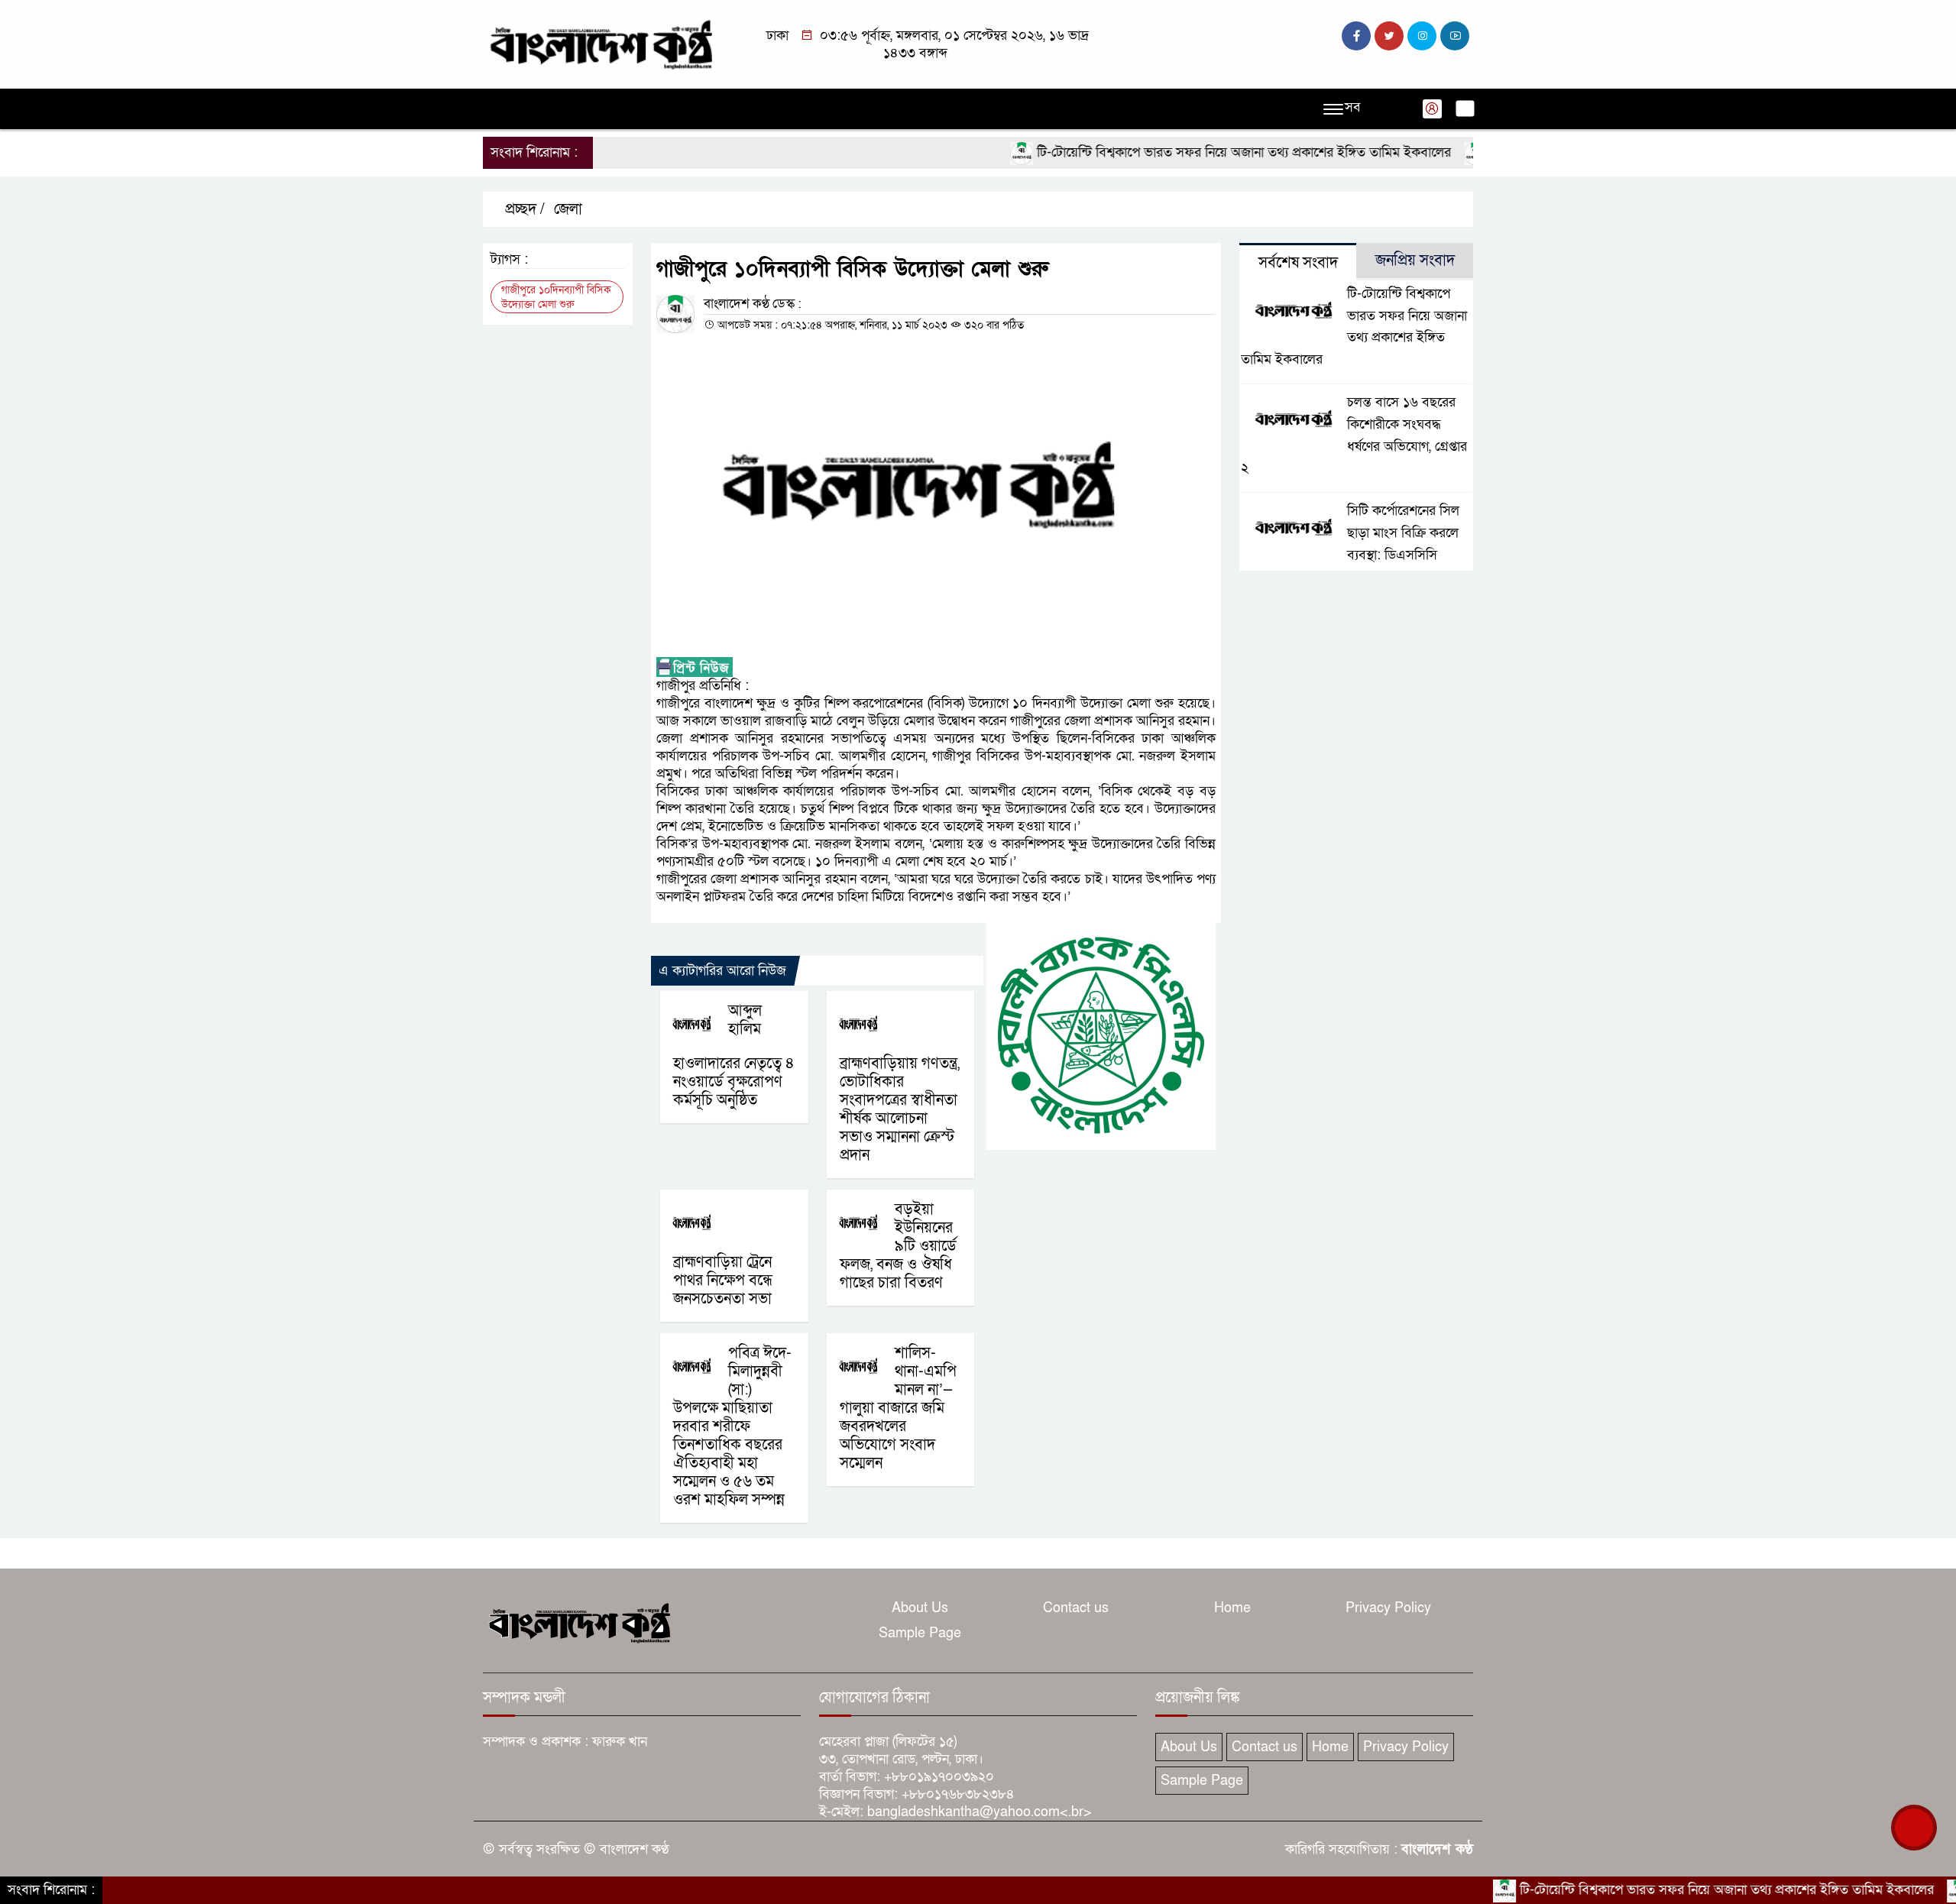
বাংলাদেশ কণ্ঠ (1437, 1849)
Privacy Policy (1388, 1608)
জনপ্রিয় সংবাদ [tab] (1415, 261)
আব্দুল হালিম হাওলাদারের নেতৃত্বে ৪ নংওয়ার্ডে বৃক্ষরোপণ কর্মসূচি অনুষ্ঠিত (734, 1056)
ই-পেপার (1212, 109)
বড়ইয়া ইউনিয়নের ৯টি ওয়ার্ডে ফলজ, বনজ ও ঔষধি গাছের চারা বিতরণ (898, 1246)
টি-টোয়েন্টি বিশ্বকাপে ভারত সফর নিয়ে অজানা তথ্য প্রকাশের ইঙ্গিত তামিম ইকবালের (1190, 152)
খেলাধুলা (923, 109)
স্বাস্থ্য (1069, 109)
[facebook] (1356, 36)
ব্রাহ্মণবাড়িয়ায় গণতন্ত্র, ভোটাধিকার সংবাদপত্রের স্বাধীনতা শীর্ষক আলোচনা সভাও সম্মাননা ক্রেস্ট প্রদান (900, 1109)
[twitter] (1389, 36)
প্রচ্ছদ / (523, 209)
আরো (1158, 109)
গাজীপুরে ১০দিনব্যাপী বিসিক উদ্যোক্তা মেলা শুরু (556, 297)
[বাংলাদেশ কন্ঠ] (600, 43)
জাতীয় (554, 109)
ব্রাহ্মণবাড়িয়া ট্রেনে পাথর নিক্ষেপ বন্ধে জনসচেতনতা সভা (723, 1281)
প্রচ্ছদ (505, 109)
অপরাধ (669, 109)
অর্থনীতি (726, 109)
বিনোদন (1018, 109)
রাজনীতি (611, 109)
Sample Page (920, 1633)
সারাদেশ (786, 109)
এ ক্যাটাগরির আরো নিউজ (722, 971)
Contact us (1076, 1608)
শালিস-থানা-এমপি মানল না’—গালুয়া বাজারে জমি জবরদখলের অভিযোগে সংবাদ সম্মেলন (898, 1408)
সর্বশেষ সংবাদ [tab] (1298, 263)
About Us (920, 1608)
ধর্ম (972, 109)
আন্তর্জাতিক (854, 109)
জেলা (568, 209)
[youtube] (1455, 36)
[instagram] (1422, 36)
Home (1232, 1608)
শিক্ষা (1112, 109)
